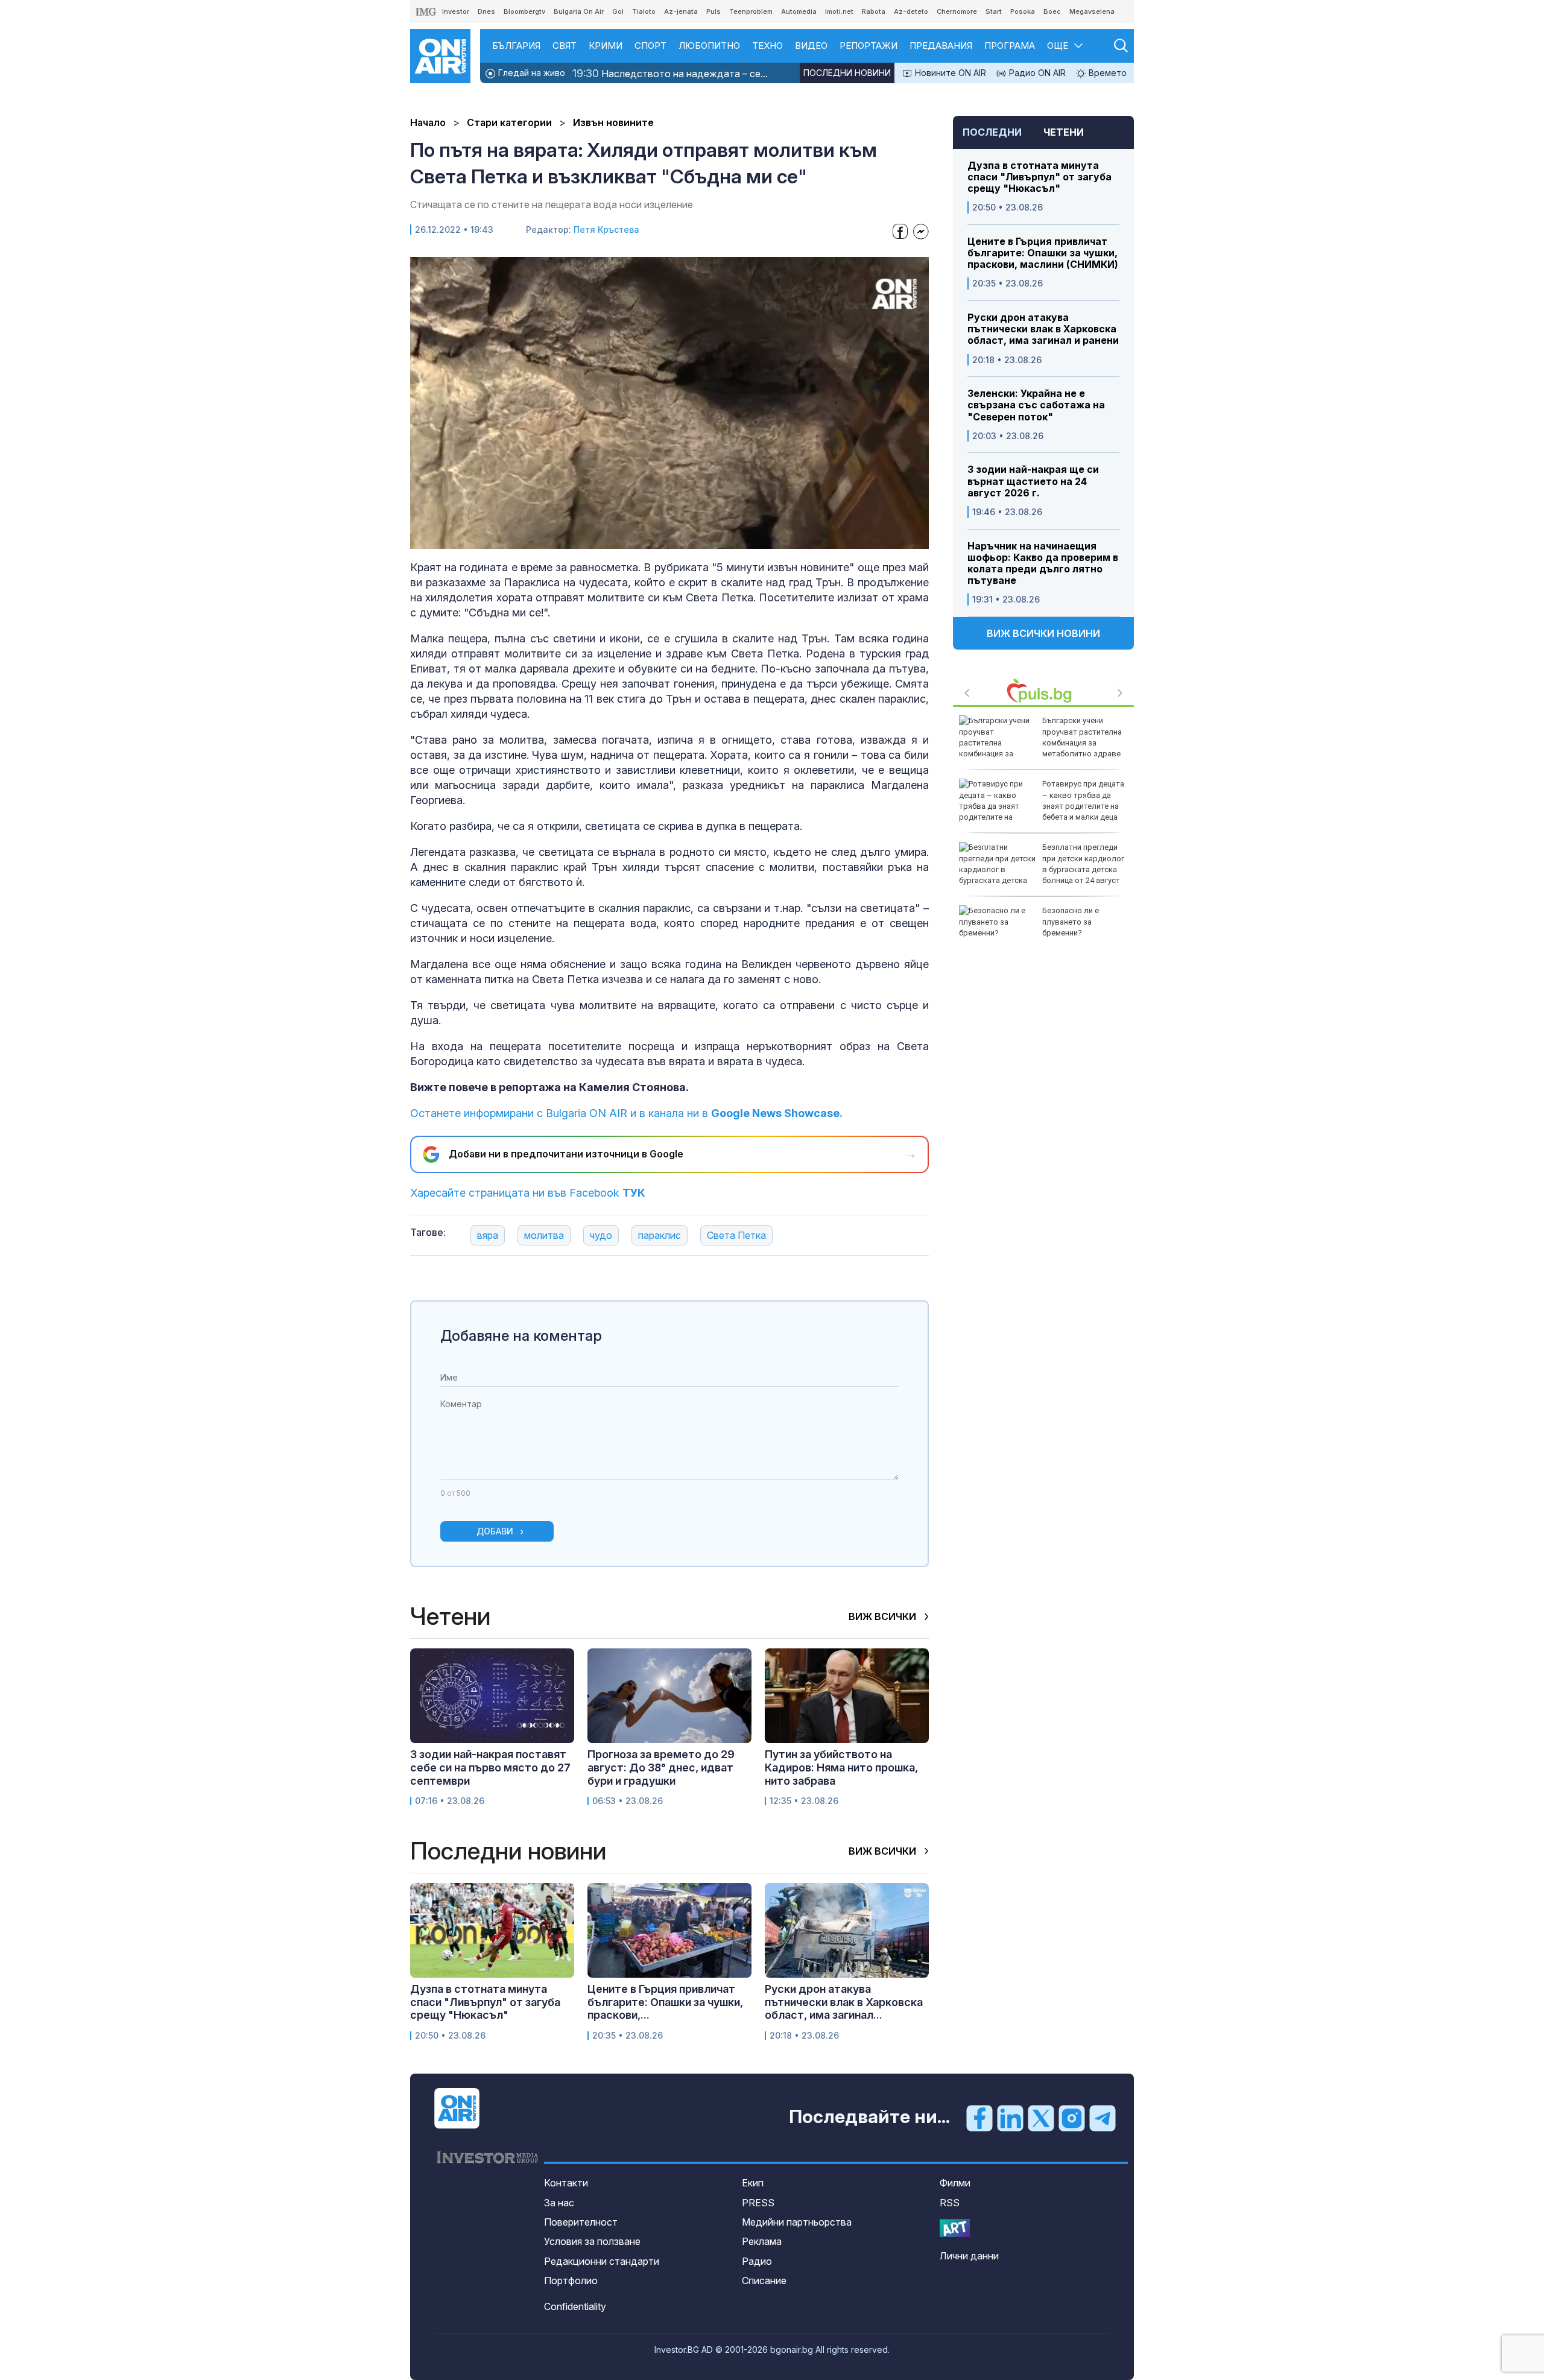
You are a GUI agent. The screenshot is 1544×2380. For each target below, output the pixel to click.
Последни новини (847, 73)
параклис (660, 1235)
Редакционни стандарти (602, 2261)
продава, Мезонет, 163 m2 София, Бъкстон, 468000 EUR (1084, 731)
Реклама (762, 2241)
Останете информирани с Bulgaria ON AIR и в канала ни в (626, 1113)
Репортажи (868, 46)
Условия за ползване (592, 2241)
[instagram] (1072, 2118)
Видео (811, 46)
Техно (767, 46)
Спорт (650, 46)
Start (994, 11)
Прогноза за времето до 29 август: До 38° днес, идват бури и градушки (661, 1767)
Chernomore (957, 11)
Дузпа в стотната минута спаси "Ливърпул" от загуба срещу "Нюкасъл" (1039, 177)
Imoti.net (839, 11)
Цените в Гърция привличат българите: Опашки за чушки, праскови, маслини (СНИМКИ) (1043, 253)
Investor (456, 11)
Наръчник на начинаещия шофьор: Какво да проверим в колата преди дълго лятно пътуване (1043, 564)
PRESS (758, 2203)
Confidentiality (575, 2306)
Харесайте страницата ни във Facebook (528, 1193)
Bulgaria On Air (579, 11)
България (516, 46)
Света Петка (736, 1235)
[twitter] (1041, 2118)
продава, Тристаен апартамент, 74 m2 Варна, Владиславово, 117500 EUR (1084, 800)
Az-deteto (911, 11)
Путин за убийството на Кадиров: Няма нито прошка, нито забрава (841, 1767)
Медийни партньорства (797, 2222)
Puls (713, 11)
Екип (753, 2183)
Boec (1052, 11)
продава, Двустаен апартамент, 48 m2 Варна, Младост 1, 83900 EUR (1078, 864)
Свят (565, 46)
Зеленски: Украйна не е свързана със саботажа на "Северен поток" (1036, 405)
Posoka (1023, 11)
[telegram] (1103, 2118)
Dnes (486, 11)
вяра (488, 1235)
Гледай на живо (530, 73)
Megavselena (1092, 11)
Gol (618, 11)
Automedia (799, 11)
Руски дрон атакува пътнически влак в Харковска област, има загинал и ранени (1043, 329)
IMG (426, 12)
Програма (1010, 46)
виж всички (884, 1616)
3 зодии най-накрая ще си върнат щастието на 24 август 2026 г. (1033, 481)
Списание (764, 2280)
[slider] (642, 538)
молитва (544, 1235)
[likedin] (1010, 2118)
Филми (955, 2183)
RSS (950, 2203)
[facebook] (979, 2118)
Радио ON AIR (1036, 73)
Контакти (566, 2183)
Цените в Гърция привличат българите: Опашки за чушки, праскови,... (665, 2002)
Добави (495, 1531)
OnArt (955, 2228)
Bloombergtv (524, 11)
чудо (601, 1235)
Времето (1106, 73)
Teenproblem (751, 11)
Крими (606, 46)
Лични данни (969, 2256)
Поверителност (581, 2222)
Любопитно (709, 46)
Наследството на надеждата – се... (670, 73)
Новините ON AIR (949, 73)
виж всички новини (1043, 633)
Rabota (874, 11)
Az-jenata (681, 11)
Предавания (941, 46)
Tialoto (644, 11)
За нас (559, 2203)
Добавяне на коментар (521, 1336)
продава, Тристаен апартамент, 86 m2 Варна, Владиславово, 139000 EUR (1084, 927)
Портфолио (571, 2280)
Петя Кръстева (606, 229)
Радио (757, 2261)
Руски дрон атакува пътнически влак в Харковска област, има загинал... (844, 2002)
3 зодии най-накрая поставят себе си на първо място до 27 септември (490, 1767)
